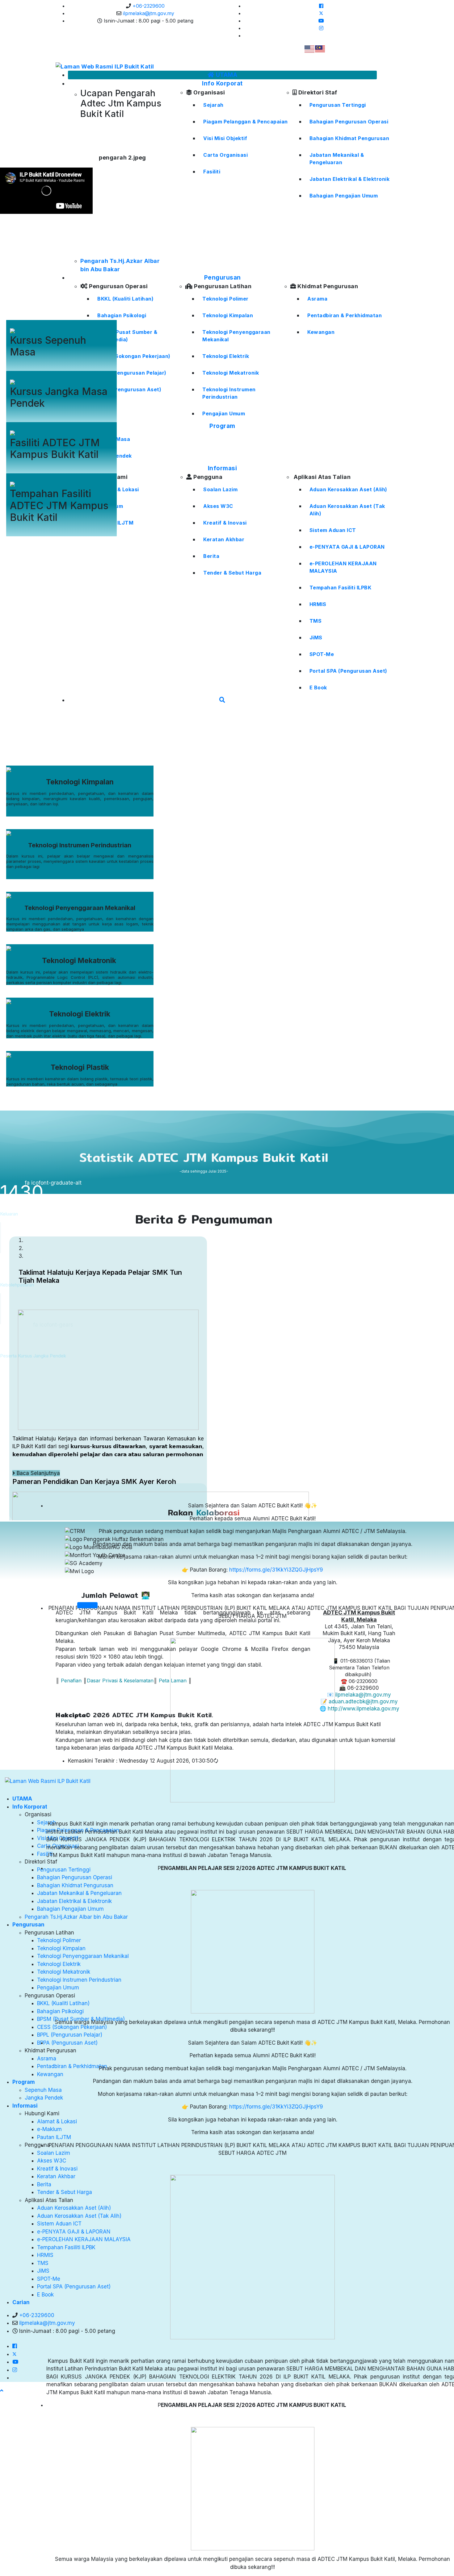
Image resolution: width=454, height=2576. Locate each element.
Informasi (25, 2106)
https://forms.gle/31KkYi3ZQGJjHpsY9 (276, 1570)
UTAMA (22, 1799)
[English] (310, 48)
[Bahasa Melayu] (320, 48)
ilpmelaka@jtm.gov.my (149, 13)
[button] (204, 742)
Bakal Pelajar (71, 274)
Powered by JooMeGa (37, 367)
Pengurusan (28, 1925)
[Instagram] (321, 28)
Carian (21, 2302)
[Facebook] (321, 6)
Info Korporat (30, 1807)
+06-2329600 (149, 6)
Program (24, 2082)
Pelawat (43, 298)
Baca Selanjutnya (38, 1473)
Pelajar (61, 282)
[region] (204, 647)
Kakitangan (52, 290)
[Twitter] (321, 13)
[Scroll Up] (2, 2391)
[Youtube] (321, 21)
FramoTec (79, 367)
